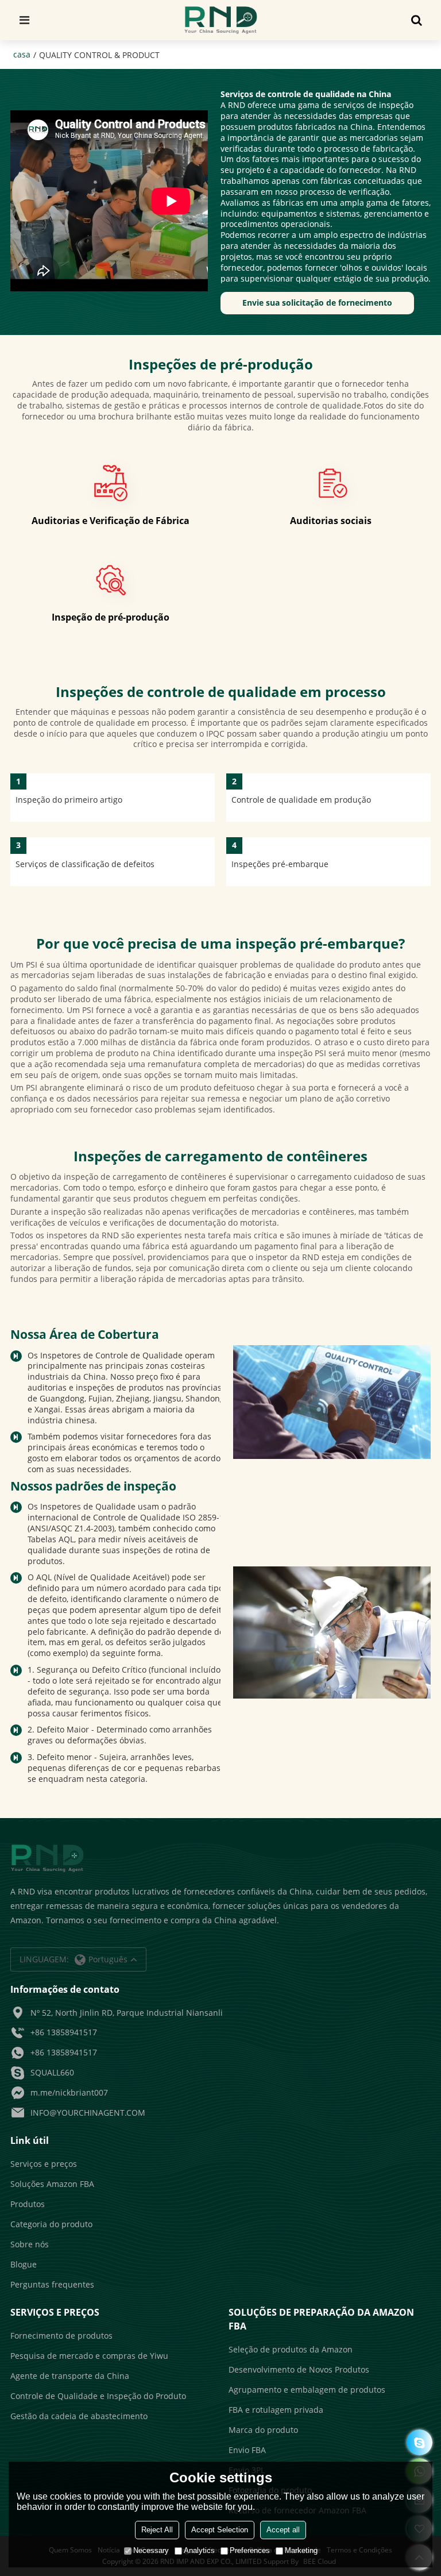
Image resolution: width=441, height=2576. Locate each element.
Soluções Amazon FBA (52, 2184)
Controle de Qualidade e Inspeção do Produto (98, 2396)
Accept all (283, 2530)
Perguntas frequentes (52, 2284)
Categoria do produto (51, 2224)
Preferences (250, 2550)
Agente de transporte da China (70, 2376)
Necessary (151, 2550)
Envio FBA (247, 2450)
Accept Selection (220, 2530)
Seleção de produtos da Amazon (291, 2349)
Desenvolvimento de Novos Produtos (299, 2369)
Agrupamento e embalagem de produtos (307, 2390)
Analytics (199, 2550)
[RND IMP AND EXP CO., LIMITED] (221, 20)
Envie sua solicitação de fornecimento (317, 303)
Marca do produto (263, 2430)
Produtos (28, 2204)
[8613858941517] (419, 2442)
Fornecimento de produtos (61, 2336)
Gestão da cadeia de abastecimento (79, 2416)
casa (22, 54)
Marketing (301, 2550)
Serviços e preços (44, 2164)
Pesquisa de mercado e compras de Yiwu (89, 2356)
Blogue (24, 2264)
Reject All (157, 2530)
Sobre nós (30, 2244)
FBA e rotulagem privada (276, 2410)
